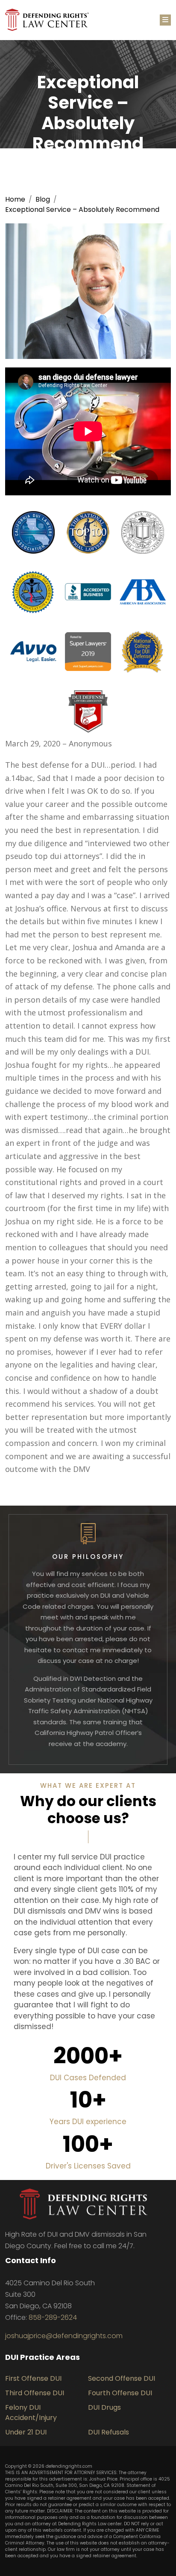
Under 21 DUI (26, 2432)
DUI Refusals (109, 2432)
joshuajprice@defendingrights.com (64, 2336)
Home (15, 199)
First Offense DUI (33, 2378)
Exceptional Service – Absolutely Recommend (82, 210)
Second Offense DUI (122, 2378)
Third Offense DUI (35, 2393)
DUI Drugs (104, 2407)
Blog (43, 199)
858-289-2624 (53, 2317)
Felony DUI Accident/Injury (31, 2413)
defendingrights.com (69, 2466)
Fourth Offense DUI (120, 2393)
